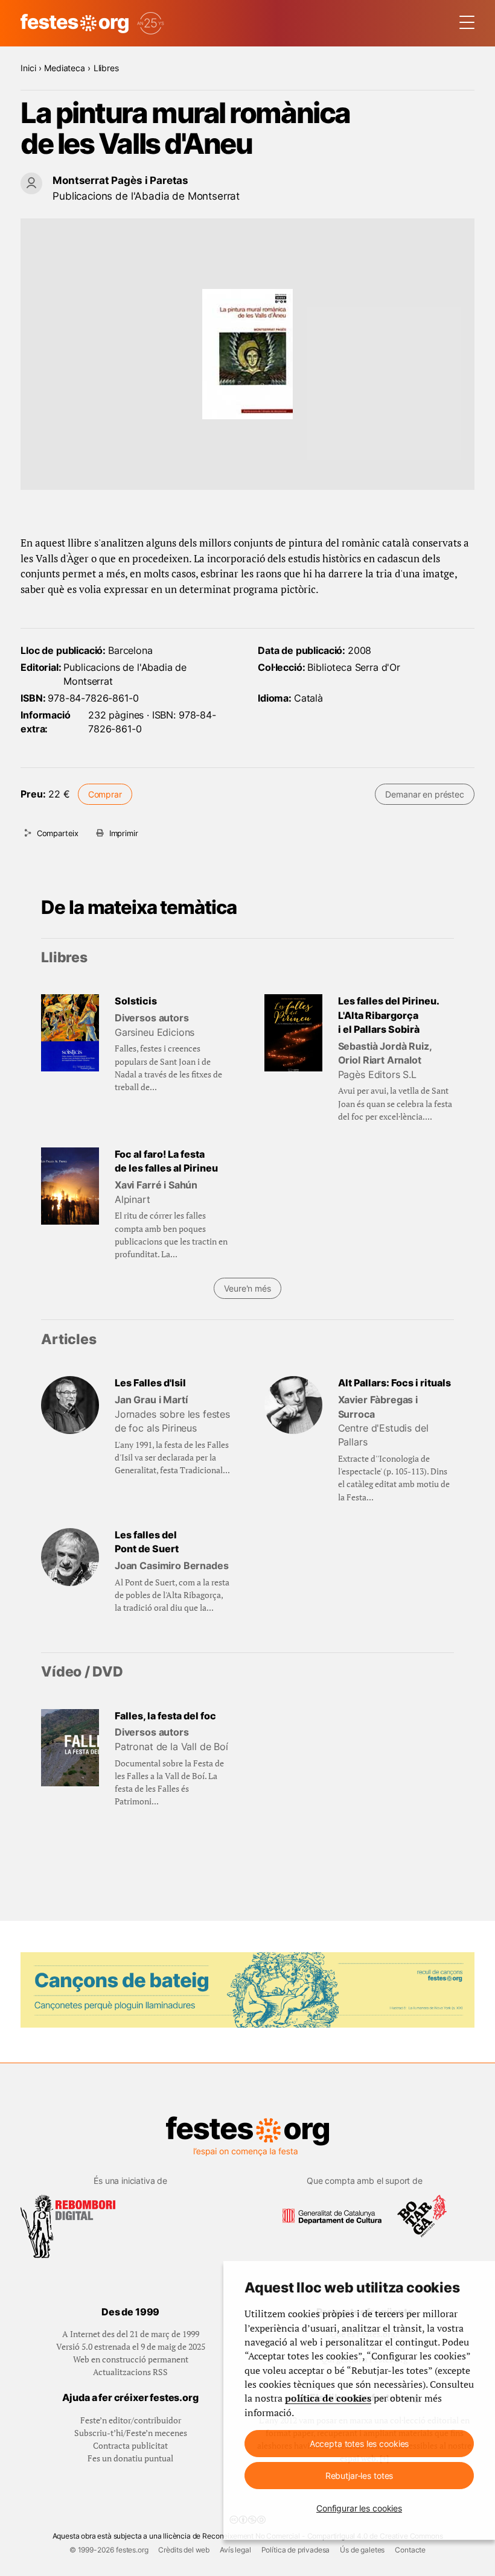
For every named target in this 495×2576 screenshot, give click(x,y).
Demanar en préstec (424, 794)
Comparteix (58, 833)
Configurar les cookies (359, 2508)
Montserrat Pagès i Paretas (120, 180)
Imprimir (124, 833)
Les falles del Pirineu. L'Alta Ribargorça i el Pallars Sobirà (388, 1015)
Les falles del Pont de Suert (147, 1542)
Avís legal (235, 2550)
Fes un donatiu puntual (130, 2458)
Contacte (410, 2550)
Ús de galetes (362, 2550)
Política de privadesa (296, 2550)
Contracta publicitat (130, 2445)
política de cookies (328, 2398)
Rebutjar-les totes (359, 2476)
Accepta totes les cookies (359, 2444)
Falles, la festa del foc (165, 1716)
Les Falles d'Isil (150, 1383)
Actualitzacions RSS (130, 2372)
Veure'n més (247, 1288)
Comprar (105, 794)
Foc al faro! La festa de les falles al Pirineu (166, 1161)
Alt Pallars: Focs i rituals (394, 1383)
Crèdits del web (184, 2550)
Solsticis (136, 1001)
